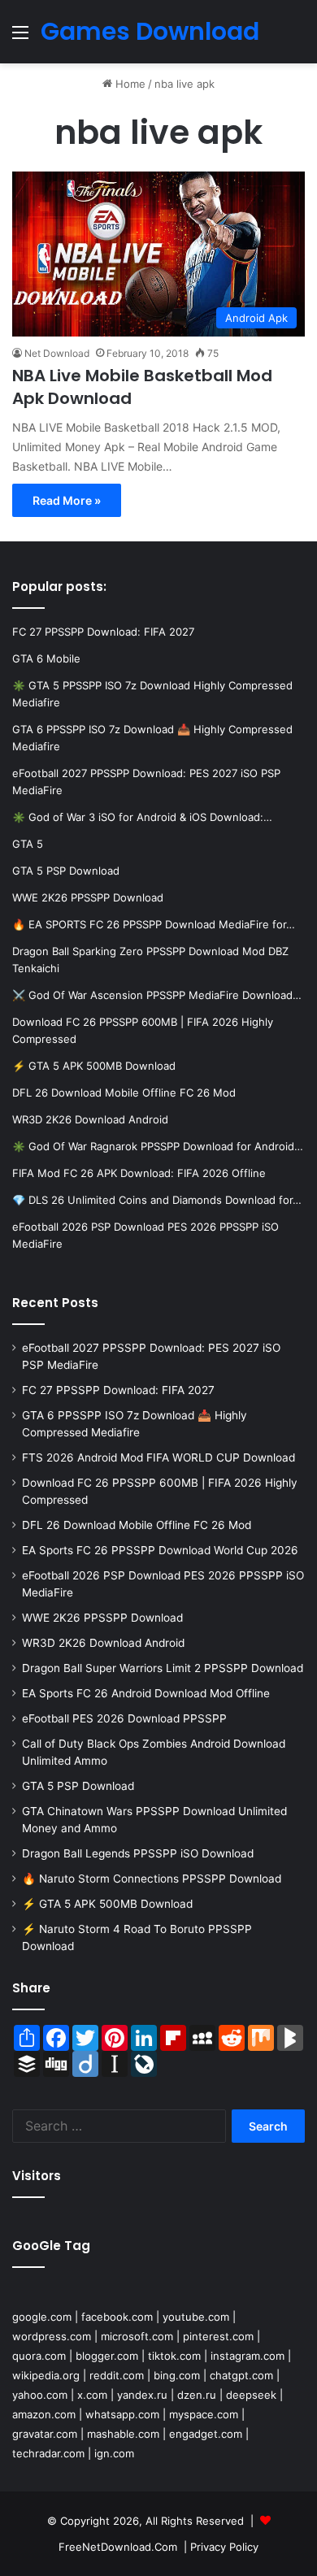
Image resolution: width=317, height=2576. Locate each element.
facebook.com (117, 2317)
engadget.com (206, 2434)
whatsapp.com (122, 2414)
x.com (92, 2395)
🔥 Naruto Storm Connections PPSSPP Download (152, 1879)
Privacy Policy (224, 2547)
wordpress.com (52, 2336)
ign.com (114, 2453)
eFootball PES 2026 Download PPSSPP (124, 1718)
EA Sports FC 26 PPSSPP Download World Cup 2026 (160, 1550)
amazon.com (44, 2414)
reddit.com (117, 2375)
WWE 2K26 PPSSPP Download (102, 1618)
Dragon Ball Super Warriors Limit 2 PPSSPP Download (163, 1668)
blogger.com (107, 2356)
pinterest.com (218, 2336)
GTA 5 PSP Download (78, 1786)
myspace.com (204, 2414)
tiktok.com (174, 2356)
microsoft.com (137, 2336)
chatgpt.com (241, 2375)
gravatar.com (45, 2434)
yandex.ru (142, 2395)
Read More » (67, 500)
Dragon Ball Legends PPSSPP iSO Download (138, 1853)
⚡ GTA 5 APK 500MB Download (107, 1904)
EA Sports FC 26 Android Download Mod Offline (146, 1693)
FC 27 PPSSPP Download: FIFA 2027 (118, 1390)
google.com (42, 2317)
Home (129, 84)
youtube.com (196, 2317)
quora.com (39, 2356)
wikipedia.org (46, 2375)
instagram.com (248, 2356)
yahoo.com (40, 2395)
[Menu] (20, 38)
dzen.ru (197, 2395)
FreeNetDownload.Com (118, 2547)
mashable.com (123, 2434)
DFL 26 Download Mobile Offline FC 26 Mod (137, 1525)
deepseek (251, 2395)
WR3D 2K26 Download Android (103, 1643)
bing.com (177, 2375)
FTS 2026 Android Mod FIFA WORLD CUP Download (158, 1457)
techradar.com (48, 2453)
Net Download (57, 353)
